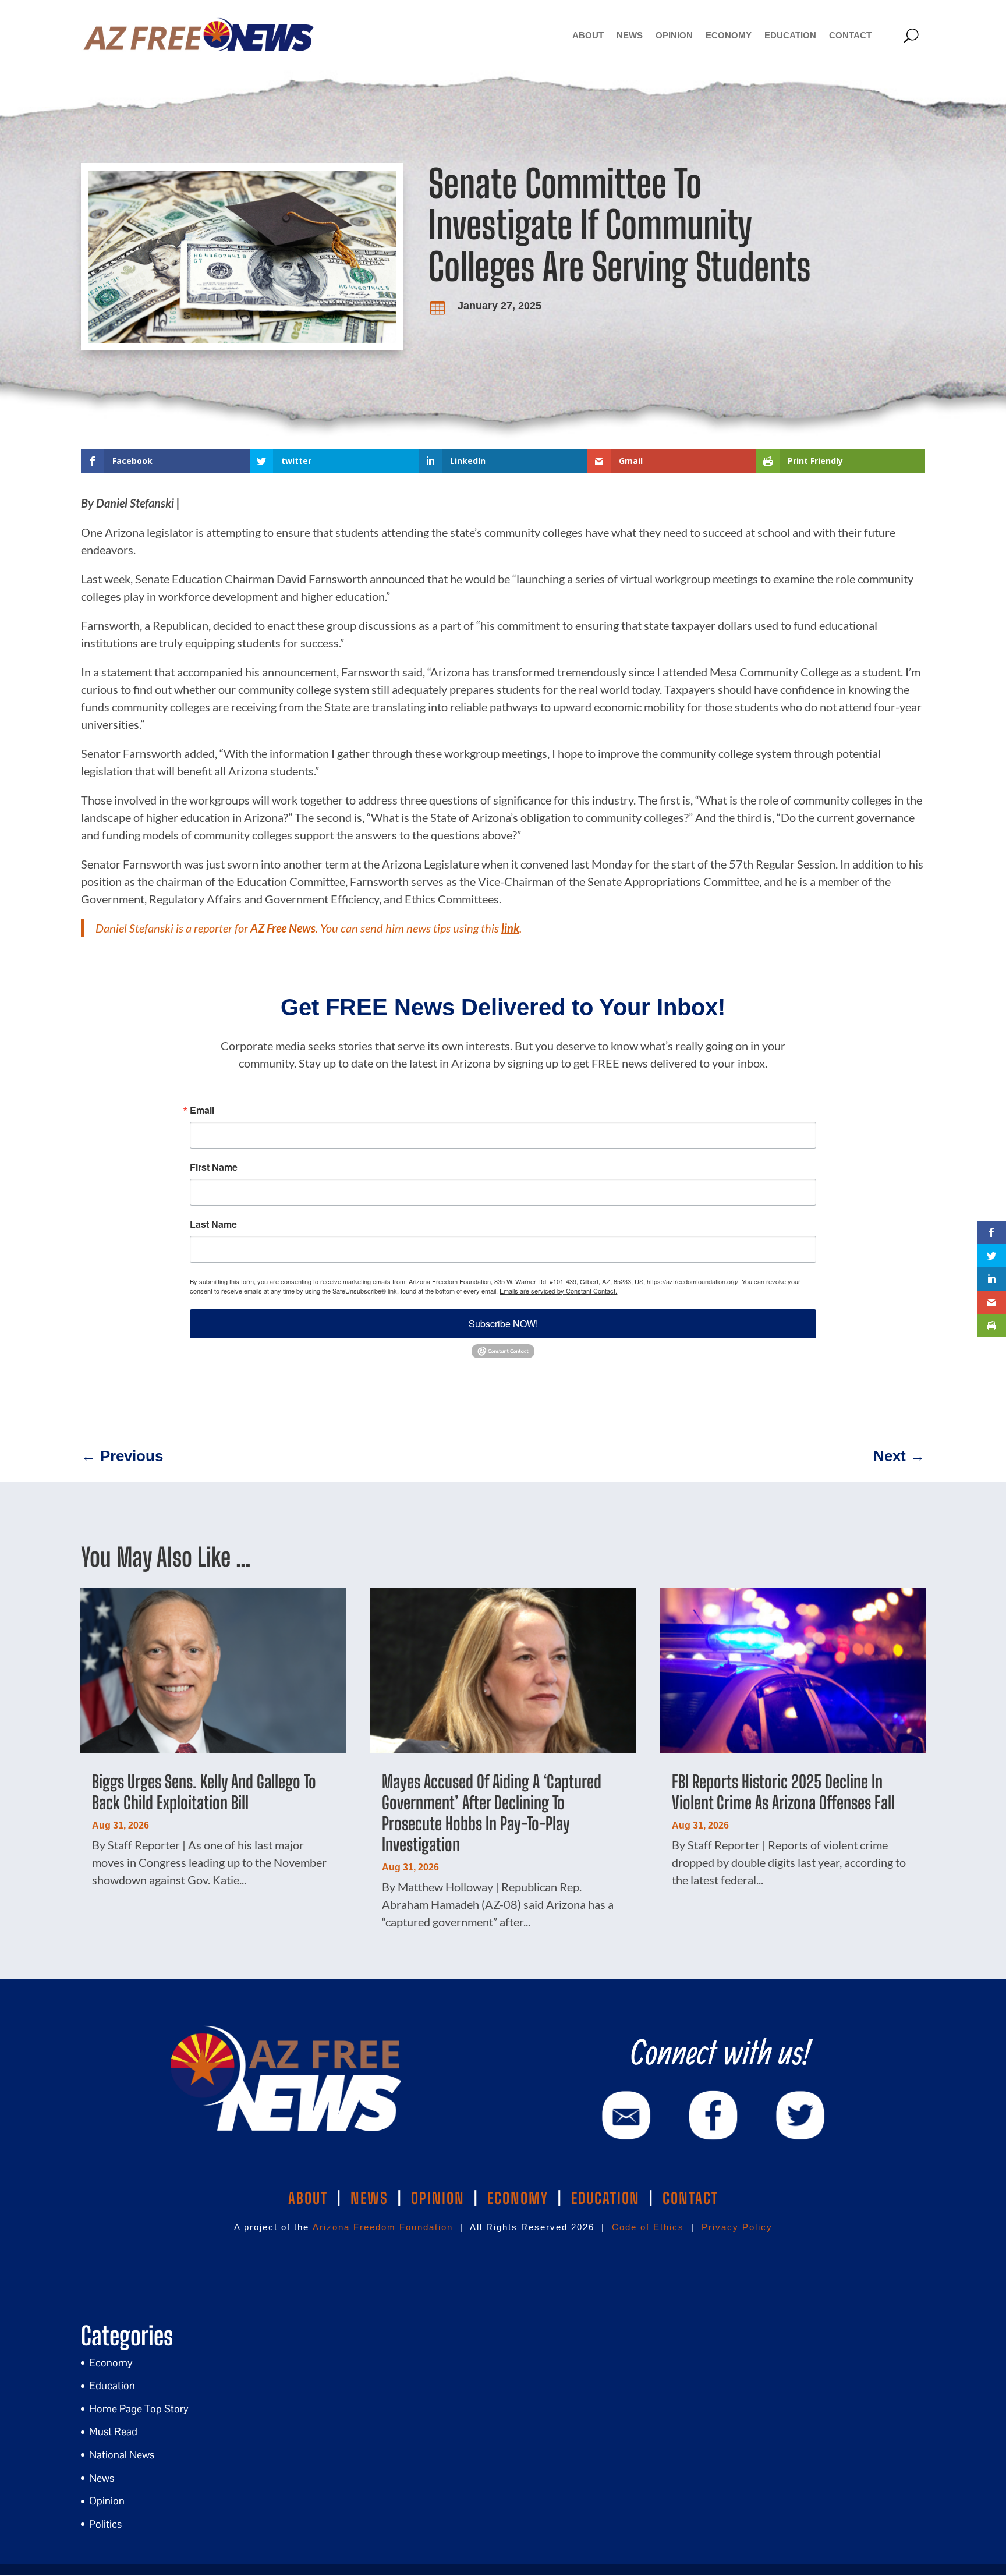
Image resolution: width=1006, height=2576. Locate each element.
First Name (214, 1167)
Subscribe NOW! (503, 1324)
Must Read (113, 2431)
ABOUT (308, 2198)
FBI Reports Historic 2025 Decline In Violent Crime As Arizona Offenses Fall (783, 1792)
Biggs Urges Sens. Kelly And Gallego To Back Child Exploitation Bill (204, 1792)
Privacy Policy (737, 2227)
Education (790, 35)
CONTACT (690, 2198)
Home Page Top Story (139, 2409)
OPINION (438, 2198)
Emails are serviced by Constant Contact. (558, 1291)
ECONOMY (518, 2198)
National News (122, 2455)
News (630, 35)
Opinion (674, 35)
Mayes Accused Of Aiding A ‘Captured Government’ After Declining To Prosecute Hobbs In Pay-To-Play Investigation (492, 1813)
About (588, 35)
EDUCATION (605, 2198)
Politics (105, 2524)
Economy (729, 35)
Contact (850, 35)
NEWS (369, 2198)
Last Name (213, 1224)
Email (202, 1110)
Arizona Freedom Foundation (383, 2227)
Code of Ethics (648, 2227)
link (510, 928)
